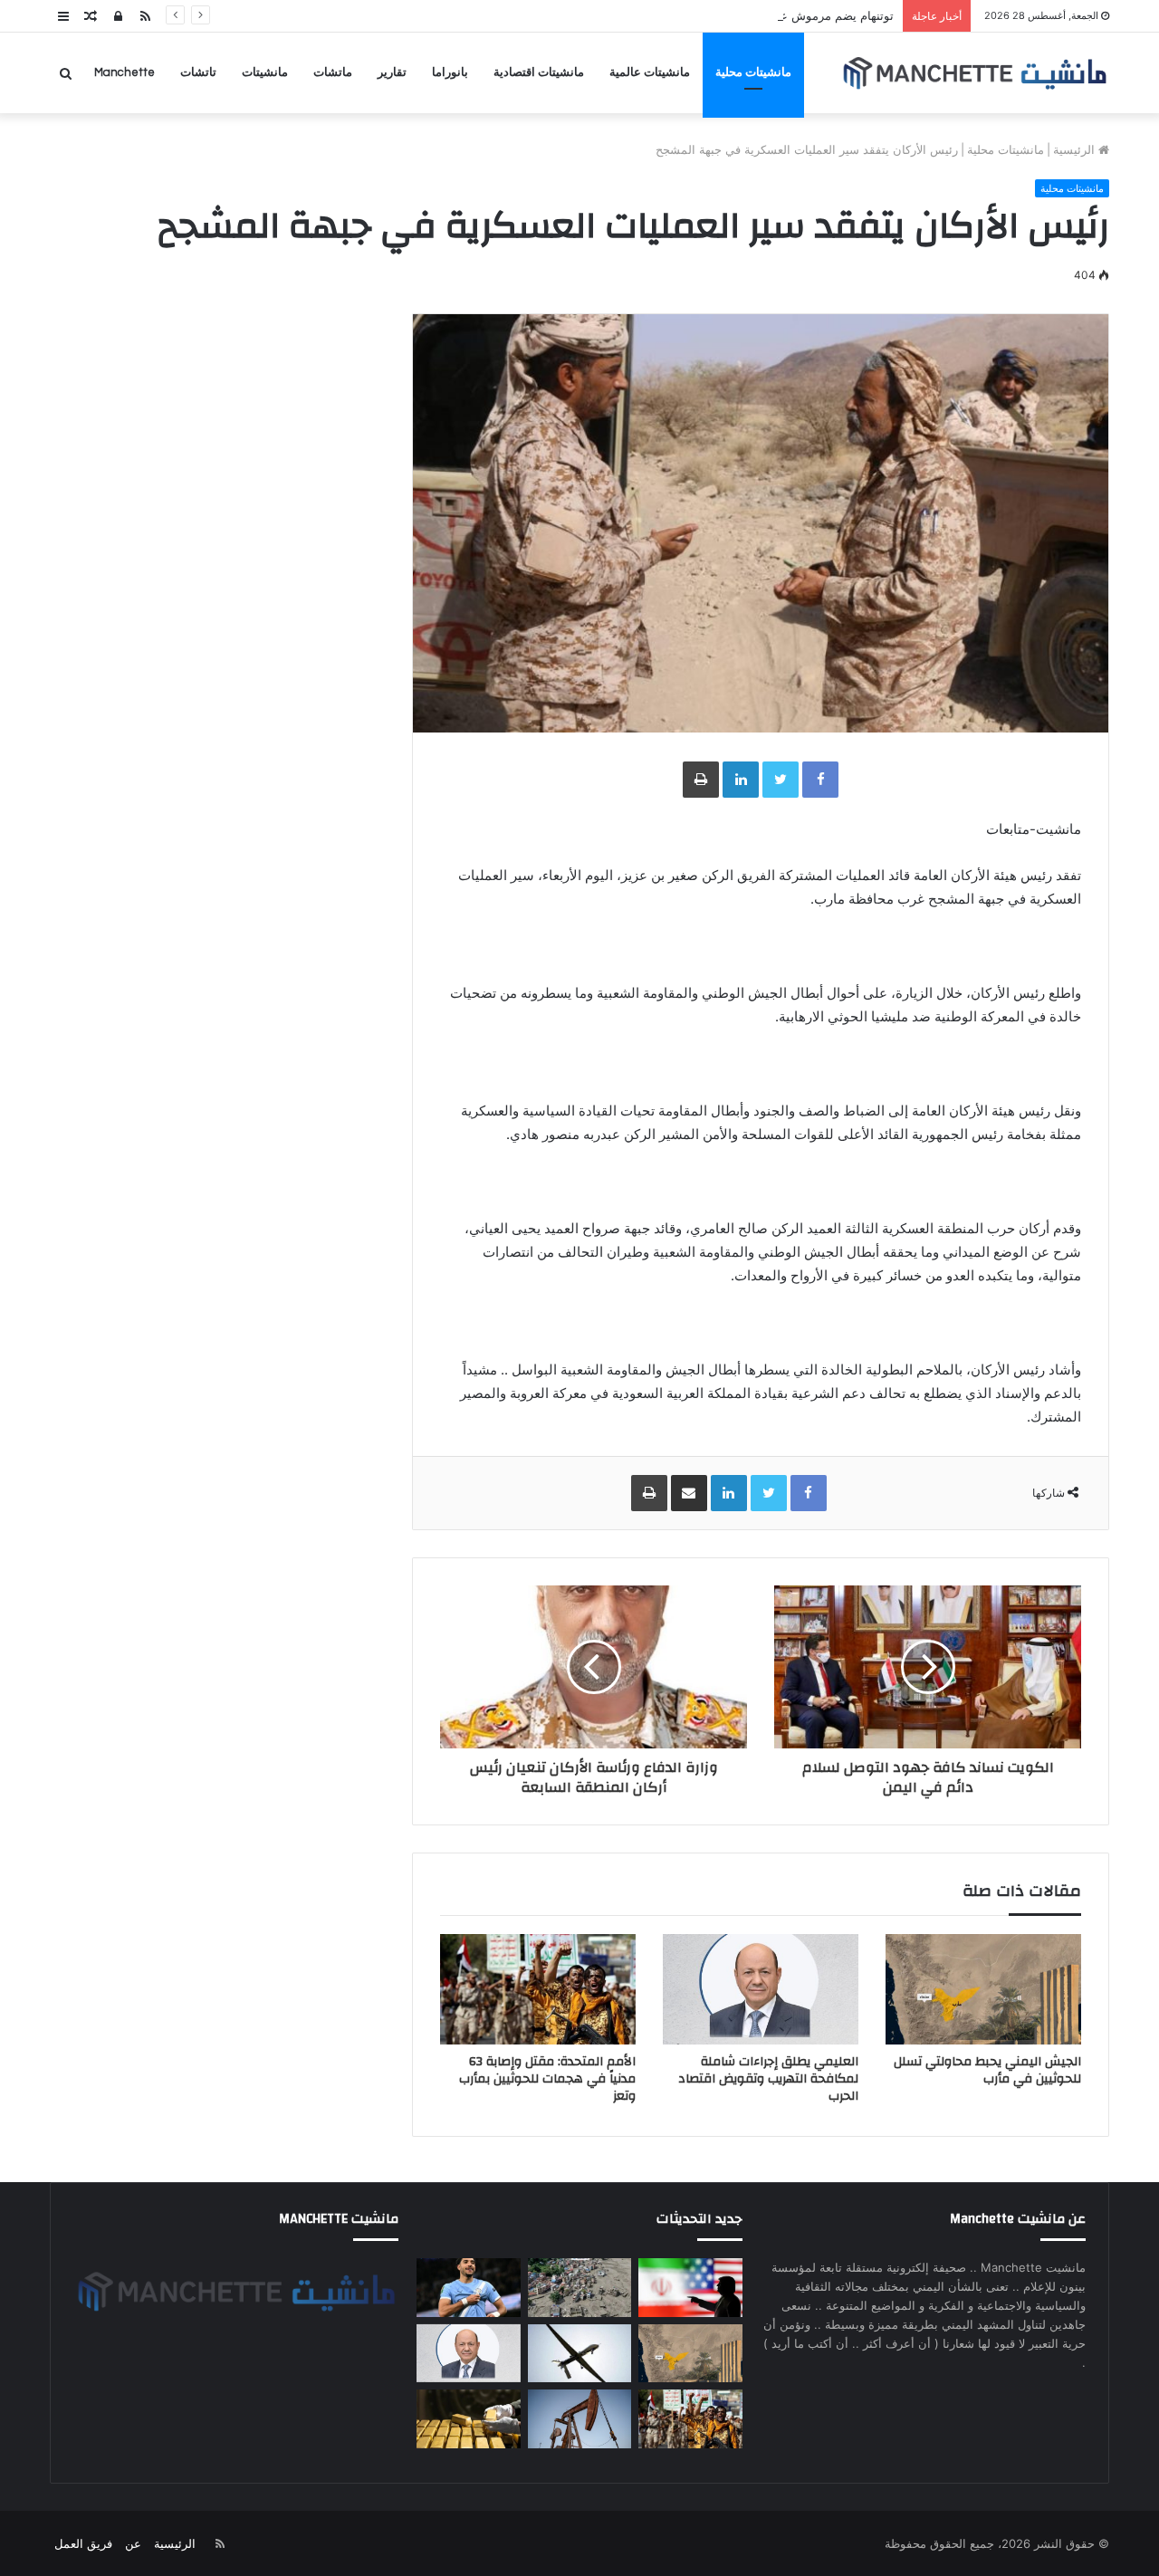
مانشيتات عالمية (650, 72)
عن (133, 2543)
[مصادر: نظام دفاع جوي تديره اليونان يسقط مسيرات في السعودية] (579, 2354)
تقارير (392, 72)
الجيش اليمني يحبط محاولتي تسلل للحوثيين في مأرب (987, 2070)
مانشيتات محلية (753, 72)
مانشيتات (265, 72)
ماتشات (333, 72)
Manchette (125, 72)
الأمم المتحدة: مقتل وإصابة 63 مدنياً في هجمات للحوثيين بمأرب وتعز (547, 2079)
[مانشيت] (974, 73)
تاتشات (198, 72)
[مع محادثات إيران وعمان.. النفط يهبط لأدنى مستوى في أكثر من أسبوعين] (579, 2419)
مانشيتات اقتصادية (539, 72)
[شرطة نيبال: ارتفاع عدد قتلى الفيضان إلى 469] (579, 2288)
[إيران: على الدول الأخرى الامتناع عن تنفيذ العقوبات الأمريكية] (690, 2288)
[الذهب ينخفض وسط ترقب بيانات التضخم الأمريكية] (468, 2419)
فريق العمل (83, 2543)
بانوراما (450, 72)
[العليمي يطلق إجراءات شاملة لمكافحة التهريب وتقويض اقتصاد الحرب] (761, 1989)
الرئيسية (1076, 149)
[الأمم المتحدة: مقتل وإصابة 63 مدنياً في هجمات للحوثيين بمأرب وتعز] (538, 1989)
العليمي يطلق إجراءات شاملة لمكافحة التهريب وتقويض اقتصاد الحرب (768, 2079)
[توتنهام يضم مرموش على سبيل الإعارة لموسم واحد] (468, 2288)
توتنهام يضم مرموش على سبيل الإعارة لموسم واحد (765, 15)
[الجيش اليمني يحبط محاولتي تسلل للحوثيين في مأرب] (983, 1989)
